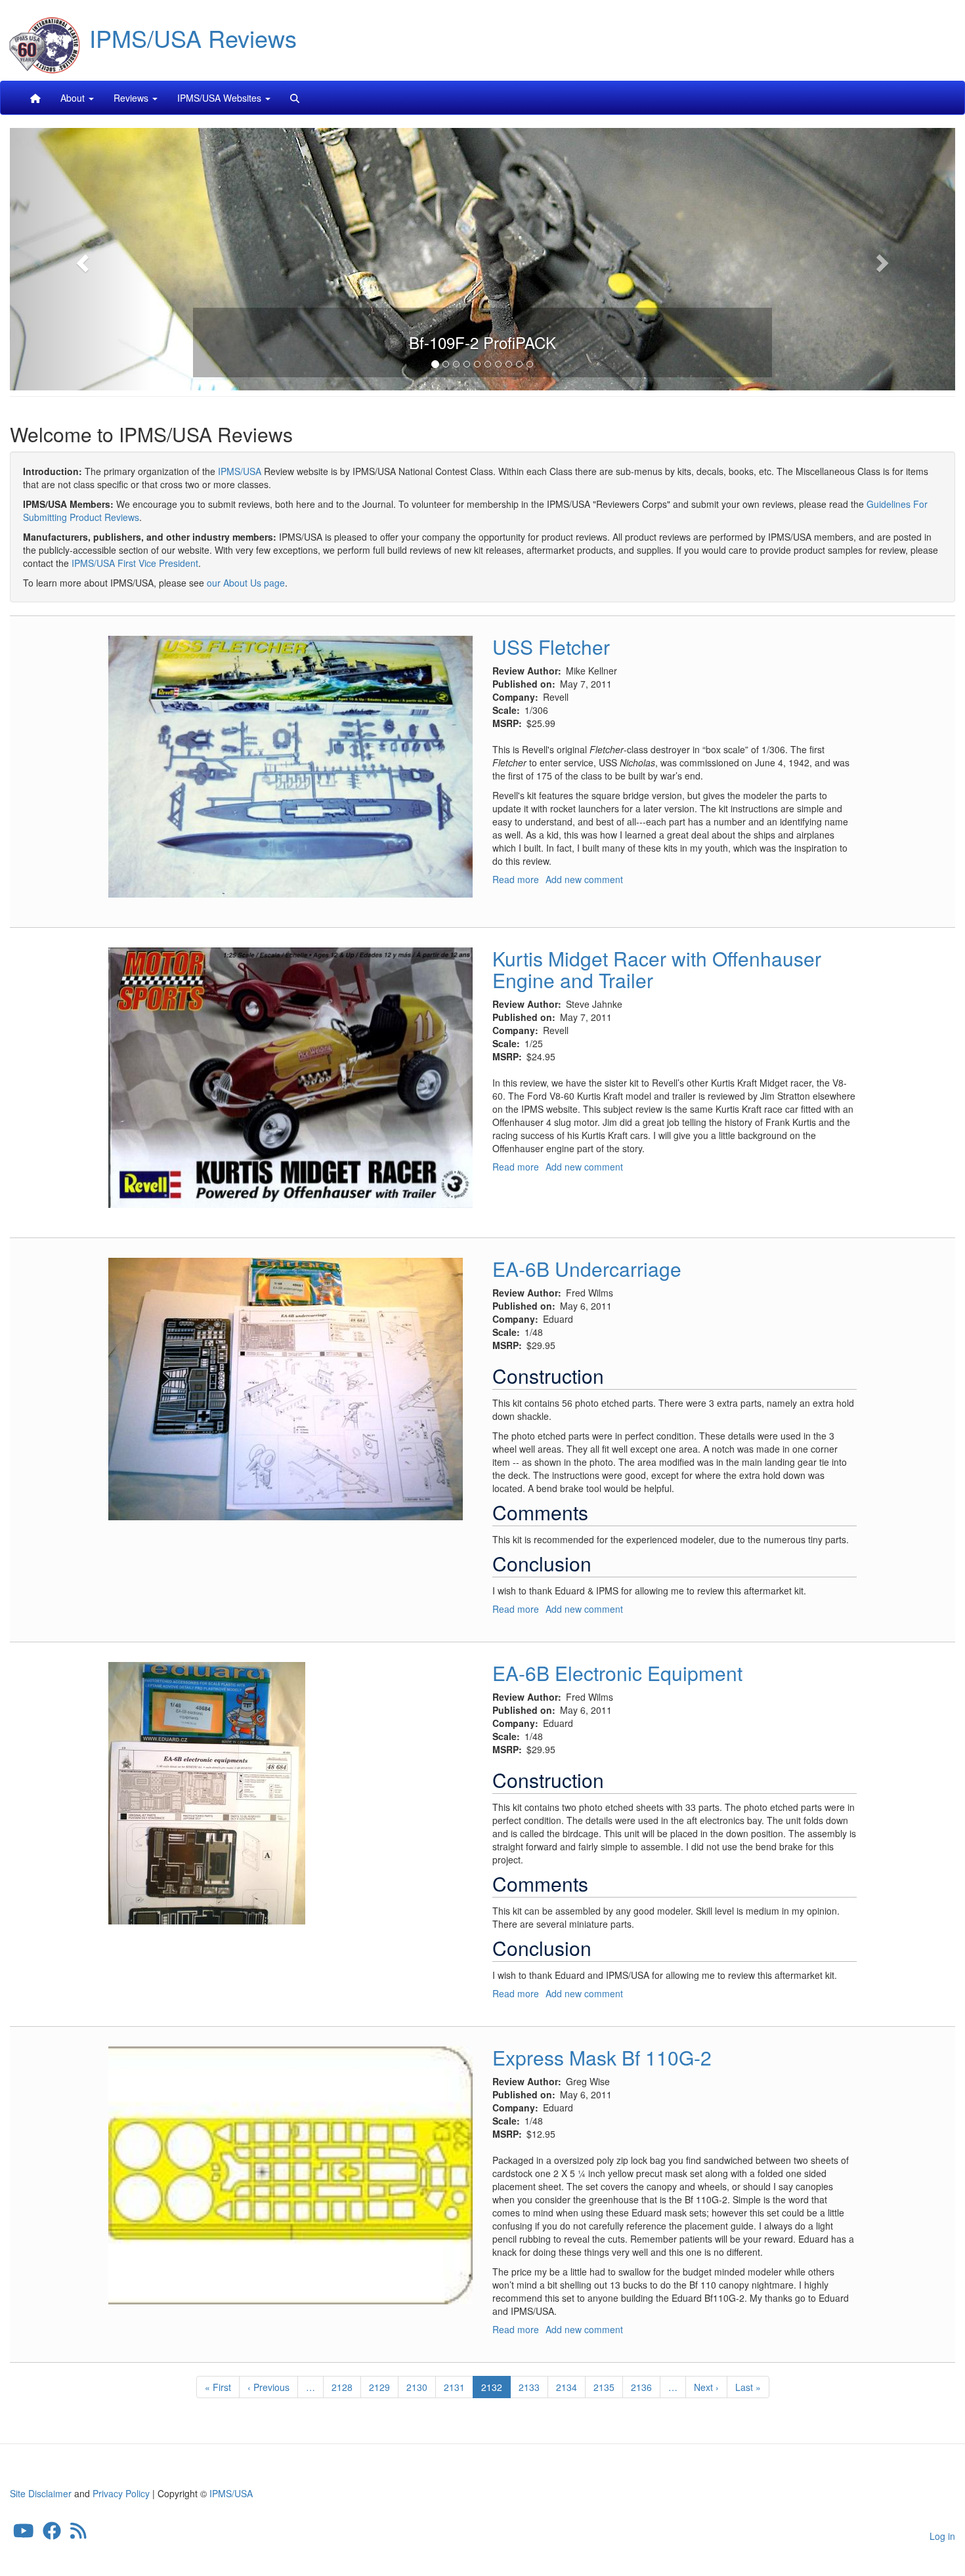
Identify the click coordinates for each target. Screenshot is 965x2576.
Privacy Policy (121, 2493)
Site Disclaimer (41, 2493)
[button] (81, 259)
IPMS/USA (240, 471)
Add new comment (584, 879)
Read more (516, 879)
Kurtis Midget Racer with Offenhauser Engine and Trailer (657, 969)
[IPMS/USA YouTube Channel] (24, 2534)
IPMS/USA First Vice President (135, 563)
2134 (567, 2387)
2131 (455, 2387)
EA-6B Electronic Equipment (617, 1673)
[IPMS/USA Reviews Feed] (78, 2534)
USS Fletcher (551, 647)
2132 (496, 2389)
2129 (380, 2387)
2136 (642, 2387)
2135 (604, 2387)
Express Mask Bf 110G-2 (602, 2057)
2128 (342, 2387)
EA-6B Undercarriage (587, 1269)
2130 (417, 2387)
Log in (942, 2536)
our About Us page (246, 583)
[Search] (295, 98)
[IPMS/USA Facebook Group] (52, 2534)
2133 (529, 2387)
